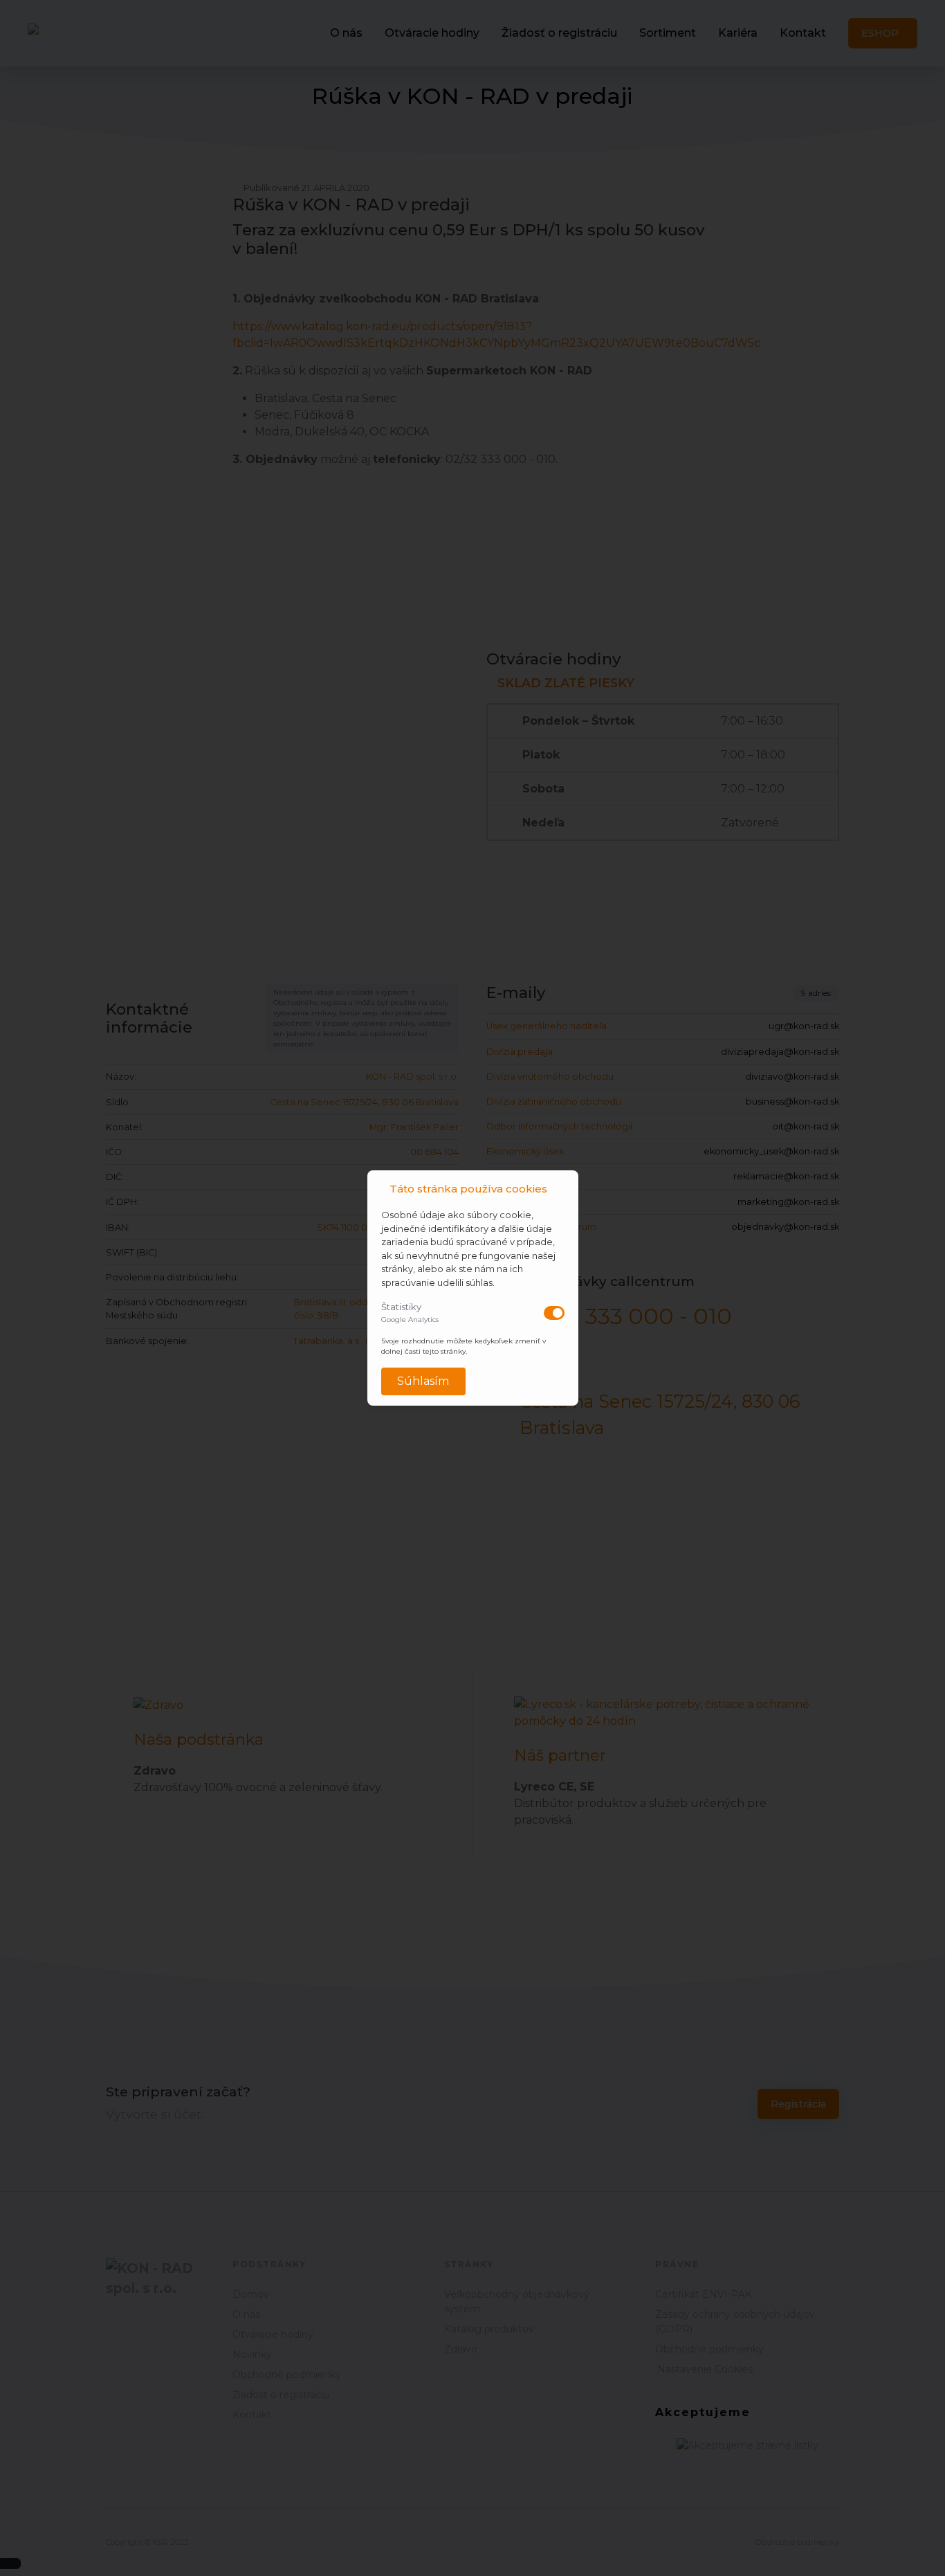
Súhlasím (423, 1381)
